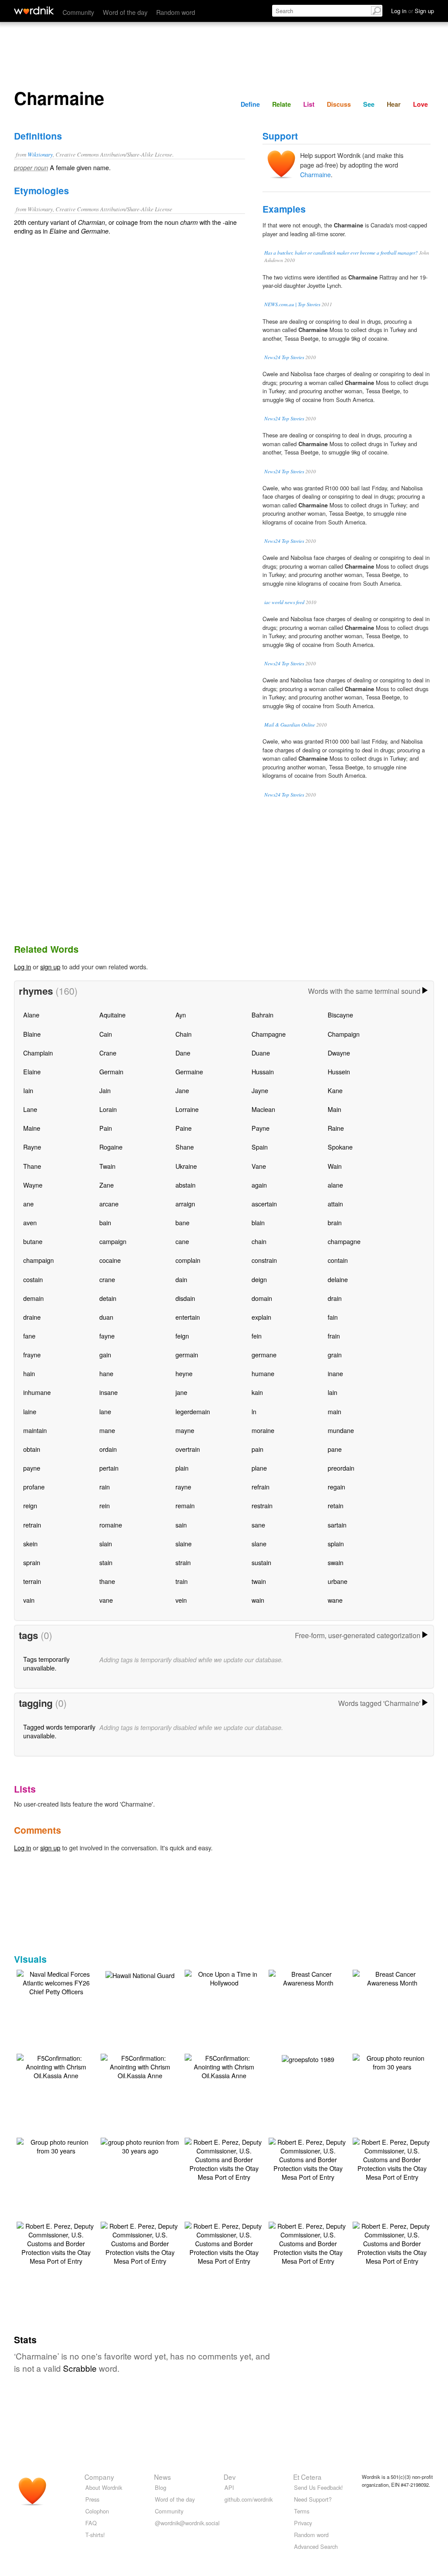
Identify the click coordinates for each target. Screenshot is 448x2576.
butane (33, 1241)
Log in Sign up (413, 11)
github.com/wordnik (248, 2499)
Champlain (38, 1053)
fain (333, 1317)
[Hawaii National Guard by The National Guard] (140, 1974)
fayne (107, 1336)
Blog (161, 2487)
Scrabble (80, 2368)
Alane (31, 1015)
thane (107, 1581)
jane (181, 1392)
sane (258, 1525)
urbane (338, 1581)
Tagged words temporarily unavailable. (59, 1731)
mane (107, 1430)
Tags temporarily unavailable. (46, 1663)
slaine (184, 1543)
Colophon (97, 2511)
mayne (185, 1430)
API (229, 2487)
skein (30, 1543)
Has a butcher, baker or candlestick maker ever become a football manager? (341, 253)
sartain (337, 1525)
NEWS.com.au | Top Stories (292, 304)
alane (335, 1185)
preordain (341, 1468)
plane (259, 1468)
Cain (106, 1034)
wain (258, 1600)
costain (33, 1279)
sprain (32, 1562)
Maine (32, 1128)
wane (335, 1600)
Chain (184, 1034)
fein (257, 1336)
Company (99, 2477)
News (163, 2477)
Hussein (339, 1071)
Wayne (33, 1185)
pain (257, 1449)
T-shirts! (95, 2535)
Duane (261, 1053)
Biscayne (340, 1015)
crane (107, 1279)
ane (28, 1204)
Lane (30, 1109)
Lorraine (187, 1109)
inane (335, 1373)
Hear (394, 104)
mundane (341, 1430)
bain (105, 1222)
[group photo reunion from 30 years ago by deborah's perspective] (140, 2145)
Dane (183, 1053)
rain (105, 1487)
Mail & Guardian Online (290, 725)
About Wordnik (104, 2487)
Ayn (181, 1015)
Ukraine (186, 1166)
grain (335, 1354)
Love (420, 104)
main (334, 1411)
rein (105, 1505)
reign (30, 1505)
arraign (185, 1204)
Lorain (108, 1109)
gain (105, 1354)
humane (263, 1373)
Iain (28, 1090)
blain (258, 1222)
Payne (261, 1128)
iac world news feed (284, 602)
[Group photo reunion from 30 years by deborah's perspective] (392, 2061)
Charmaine (315, 174)
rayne (183, 1487)
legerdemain (193, 1411)
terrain (32, 1581)
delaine (338, 1279)
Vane (259, 1166)
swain (336, 1562)
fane (29, 1336)
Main (334, 1109)
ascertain (264, 1204)
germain (187, 1354)
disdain (185, 1298)
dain (181, 1279)
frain (334, 1336)
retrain (32, 1525)
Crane (108, 1053)
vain (29, 1600)
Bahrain (262, 1015)
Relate (282, 104)
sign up (50, 966)
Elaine (32, 1071)
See (369, 104)
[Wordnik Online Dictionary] (34, 10)
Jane (182, 1090)
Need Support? (313, 2499)
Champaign (344, 1034)
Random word (176, 12)
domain (262, 1298)
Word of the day (125, 12)
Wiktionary (40, 154)
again (259, 1185)
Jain (105, 1090)
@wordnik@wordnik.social (187, 2523)
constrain (264, 1260)
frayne (32, 1354)
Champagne (269, 1034)
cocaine (110, 1260)
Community (78, 12)
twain (259, 1581)
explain (261, 1317)
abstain (185, 1185)
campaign (113, 1241)
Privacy (303, 2523)
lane (105, 1411)
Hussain (263, 1071)
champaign (38, 1260)
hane (106, 1373)
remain (185, 1505)
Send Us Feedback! (318, 2487)
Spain (260, 1147)
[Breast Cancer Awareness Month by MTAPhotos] (308, 1977)
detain (108, 1298)
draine (32, 1317)
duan (106, 1317)
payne (32, 1468)
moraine (263, 1430)
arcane (109, 1204)
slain (106, 1543)
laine (30, 1411)
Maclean (263, 1109)
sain (181, 1525)
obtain (32, 1449)
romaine (111, 1525)
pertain (109, 1468)
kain (257, 1392)
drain (335, 1298)
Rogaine (111, 1147)
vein (181, 1600)
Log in (23, 966)
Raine (336, 1128)
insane (108, 1392)
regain (336, 1487)
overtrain (188, 1449)
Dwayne (339, 1053)
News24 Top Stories (284, 357)
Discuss (339, 104)
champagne (344, 1241)
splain (336, 1543)
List (309, 104)
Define (250, 104)
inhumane (37, 1392)
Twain (107, 1166)
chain (259, 1241)
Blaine (32, 1034)
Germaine (189, 1071)
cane (182, 1241)
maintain (35, 1430)
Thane (32, 1166)
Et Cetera (307, 2477)
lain (332, 1392)
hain (29, 1373)
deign (259, 1279)
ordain (108, 1449)
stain (106, 1562)
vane (106, 1600)
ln (254, 1411)
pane (335, 1449)
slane (259, 1543)
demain (33, 1298)
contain (338, 1260)
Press (92, 2499)
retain (336, 1505)
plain (182, 1468)
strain (183, 1562)
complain (188, 1260)
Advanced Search (316, 2546)
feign (182, 1336)
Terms (302, 2511)
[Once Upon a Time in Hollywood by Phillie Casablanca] (224, 1977)
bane (182, 1222)
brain (335, 1222)
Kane (335, 1090)
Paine (184, 1128)
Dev (230, 2477)
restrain (262, 1505)
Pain (106, 1128)
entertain (188, 1317)
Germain (111, 1071)
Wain (335, 1166)
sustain (261, 1562)
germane (264, 1354)
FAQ (91, 2523)
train (182, 1581)
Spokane (340, 1147)
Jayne (260, 1090)
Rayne (32, 1147)
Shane (185, 1147)
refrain (261, 1487)
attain (335, 1204)
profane (34, 1487)
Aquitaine (112, 1015)
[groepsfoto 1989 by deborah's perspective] (308, 2058)
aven (30, 1222)
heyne (184, 1373)
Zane (107, 1185)
